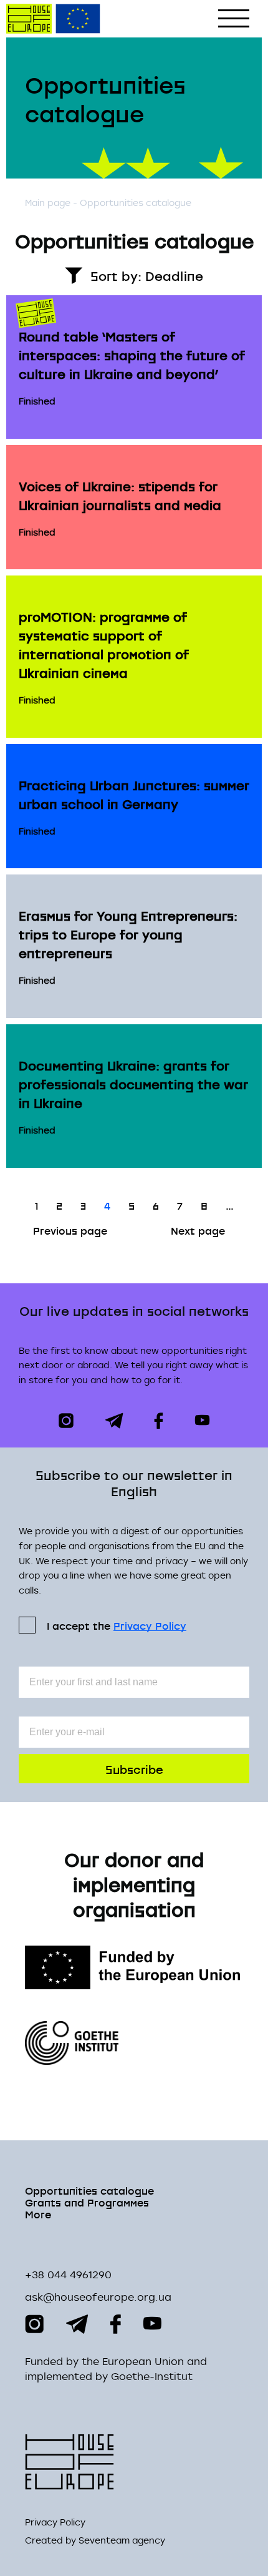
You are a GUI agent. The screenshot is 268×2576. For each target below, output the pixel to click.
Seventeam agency (122, 2540)
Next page (198, 1230)
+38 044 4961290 (68, 2275)
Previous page (70, 1230)
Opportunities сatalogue (89, 2190)
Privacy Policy (150, 1626)
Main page (48, 203)
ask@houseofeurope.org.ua (98, 2297)
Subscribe (134, 1769)
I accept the (117, 1625)
